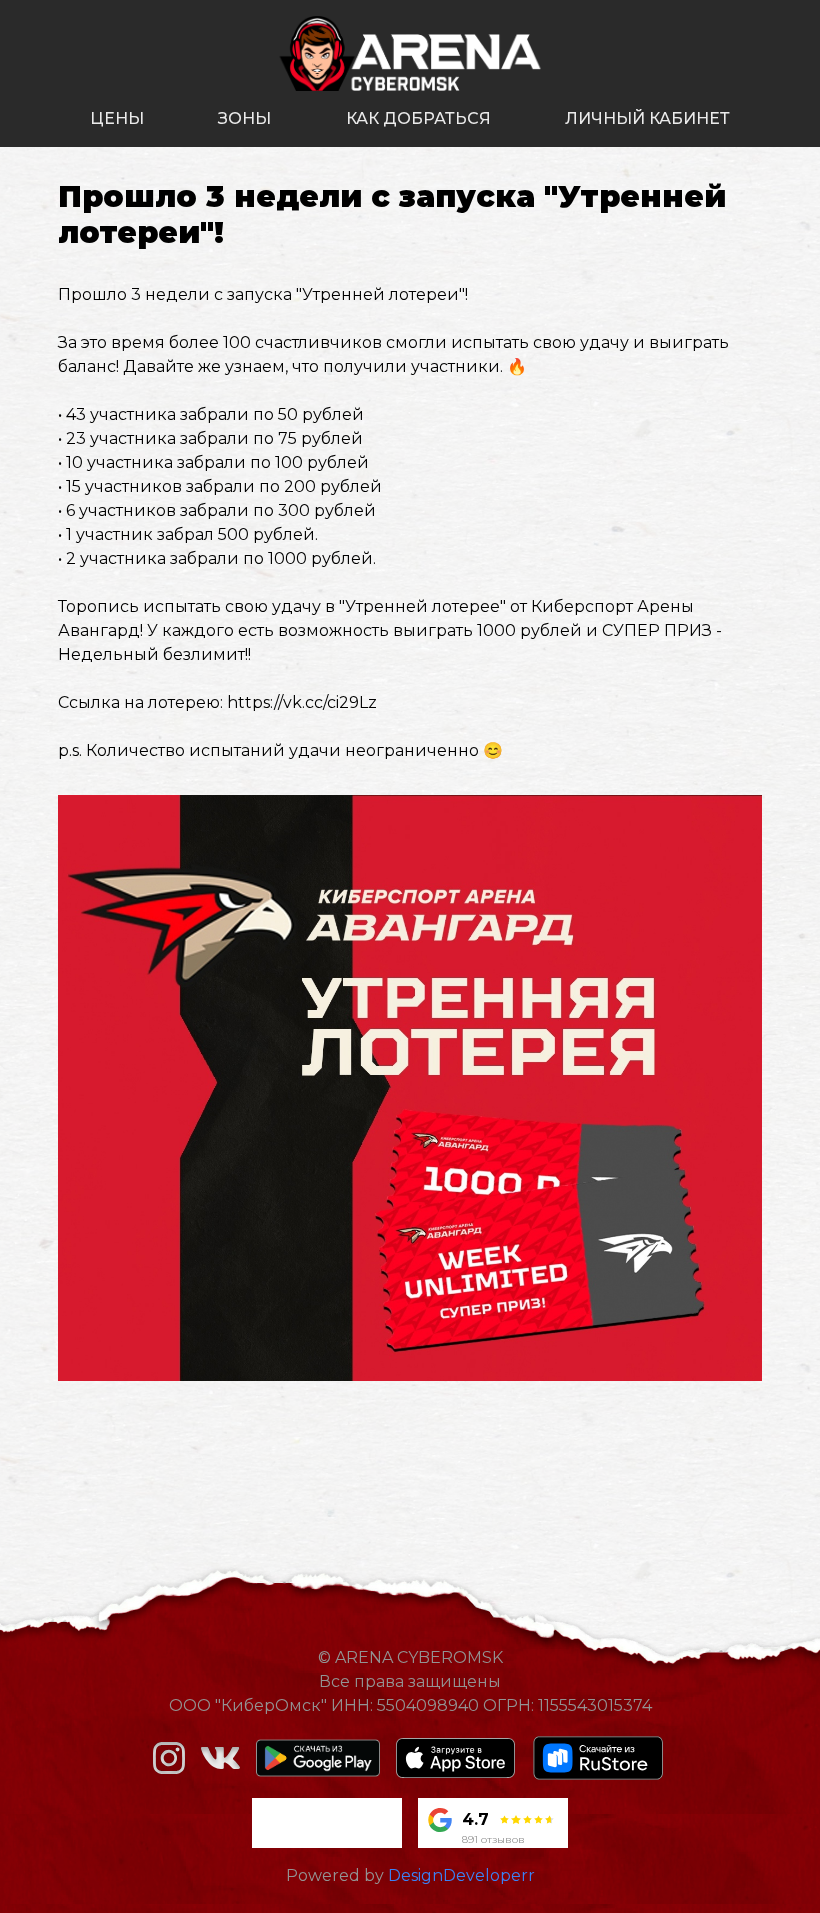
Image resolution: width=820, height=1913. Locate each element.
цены (117, 118)
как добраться (418, 118)
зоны (244, 118)
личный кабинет (647, 118)
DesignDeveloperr (461, 1875)
